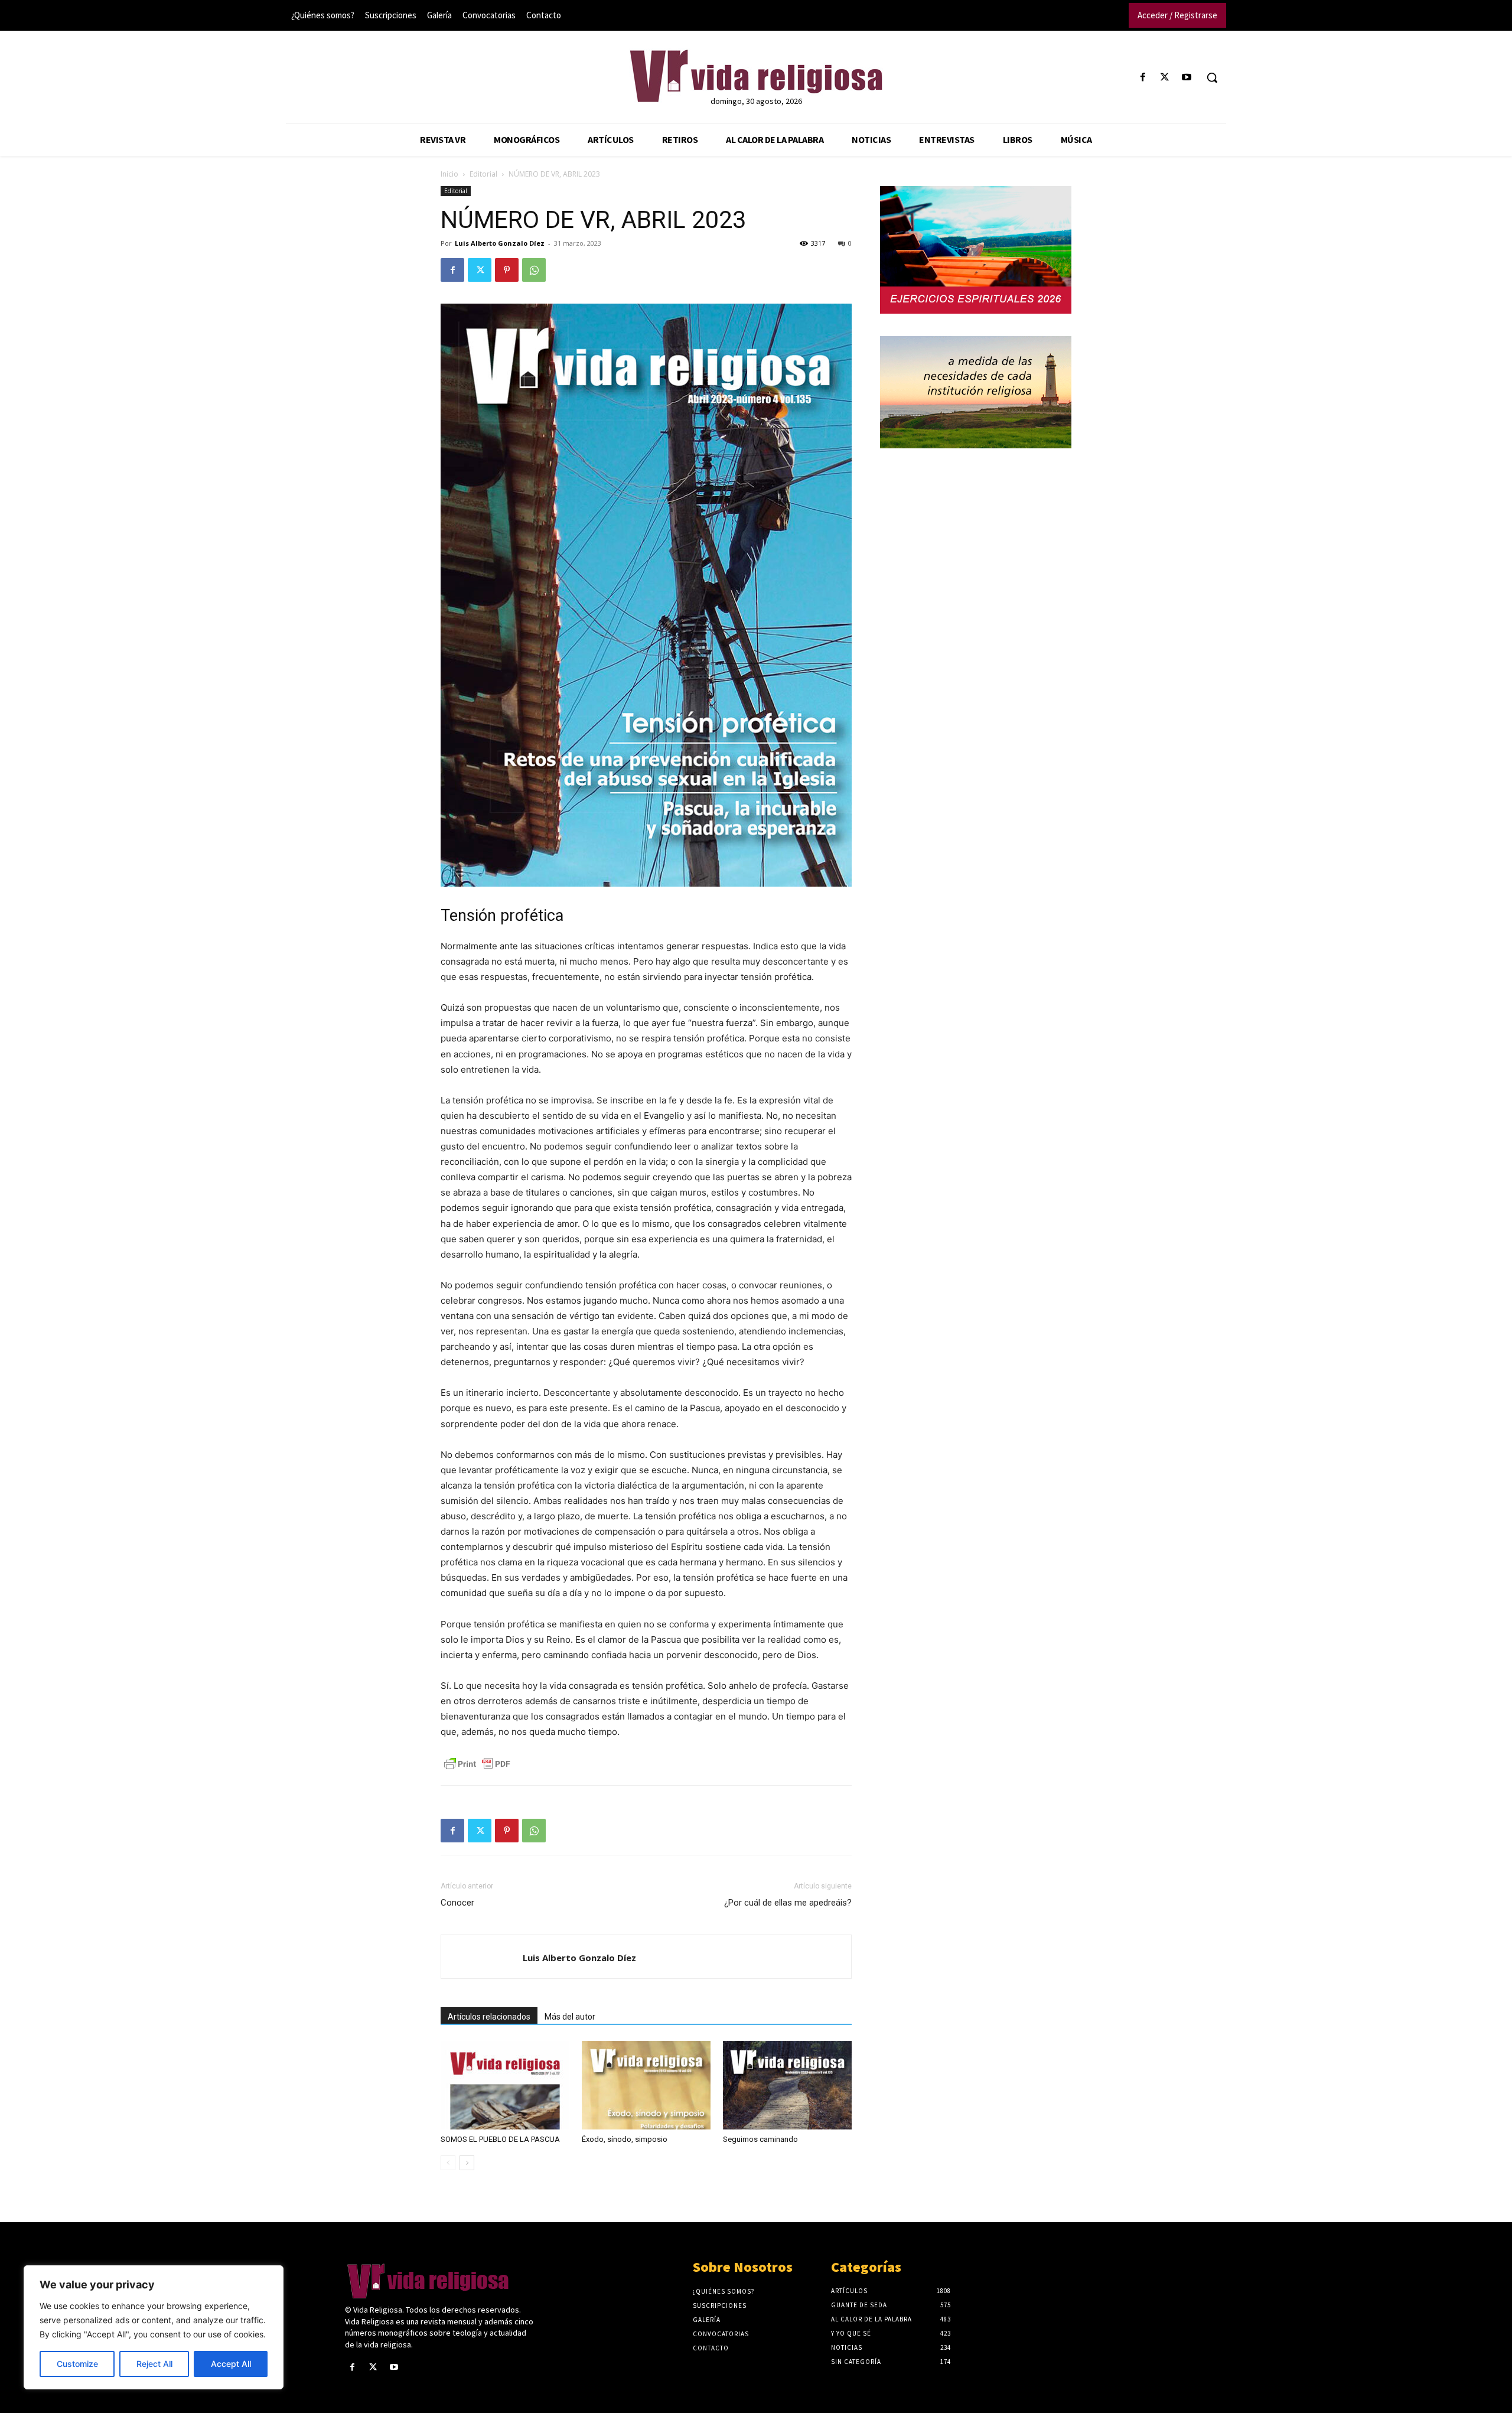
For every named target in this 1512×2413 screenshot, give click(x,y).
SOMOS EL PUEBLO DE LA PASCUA (500, 2139)
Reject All (154, 2364)
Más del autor (570, 2017)
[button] (1212, 77)
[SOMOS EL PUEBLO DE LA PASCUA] (505, 2085)
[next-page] (467, 2163)
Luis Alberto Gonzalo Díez (500, 243)
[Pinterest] (507, 270)
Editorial (483, 174)
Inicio (449, 174)
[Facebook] (1143, 78)
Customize (77, 2364)
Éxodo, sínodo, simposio (625, 2139)
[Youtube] (1187, 78)
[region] (154, 2327)
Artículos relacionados (489, 2017)
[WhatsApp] (534, 270)
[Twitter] (1165, 78)
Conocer (457, 1903)
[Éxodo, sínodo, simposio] (646, 2085)
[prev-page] (448, 2163)
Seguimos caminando (760, 2139)
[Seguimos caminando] (787, 2085)
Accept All (231, 2364)
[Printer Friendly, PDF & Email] (477, 1764)
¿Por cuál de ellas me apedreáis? (788, 1903)
